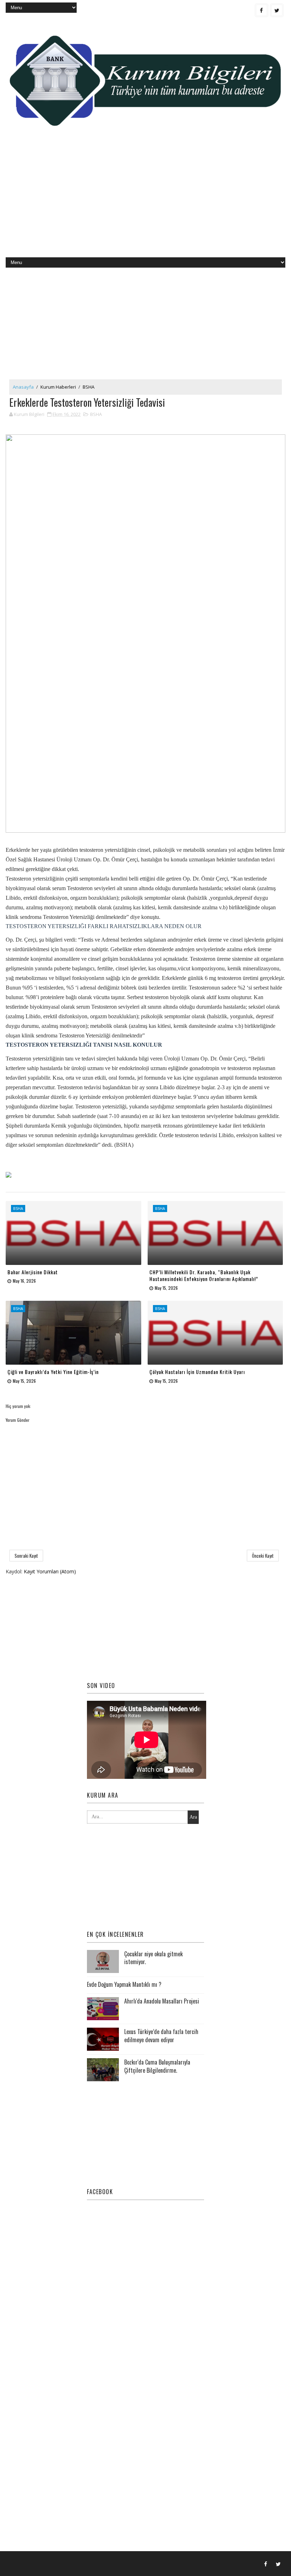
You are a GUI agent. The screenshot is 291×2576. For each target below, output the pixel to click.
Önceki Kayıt (263, 1556)
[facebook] (262, 10)
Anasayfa (23, 387)
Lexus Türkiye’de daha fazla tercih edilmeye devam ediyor (161, 2035)
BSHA (89, 387)
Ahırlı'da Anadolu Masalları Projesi (162, 2001)
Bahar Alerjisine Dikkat (33, 1272)
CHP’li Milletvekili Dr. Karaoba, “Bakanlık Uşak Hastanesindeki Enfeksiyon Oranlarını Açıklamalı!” (204, 1275)
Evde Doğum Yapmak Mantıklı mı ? (124, 1984)
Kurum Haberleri (58, 387)
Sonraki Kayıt (26, 1556)
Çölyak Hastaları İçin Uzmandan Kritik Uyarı (197, 1372)
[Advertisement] (146, 201)
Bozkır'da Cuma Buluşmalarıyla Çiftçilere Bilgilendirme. (157, 2066)
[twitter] (277, 10)
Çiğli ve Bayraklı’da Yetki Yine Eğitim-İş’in (53, 1372)
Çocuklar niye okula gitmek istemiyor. (153, 1958)
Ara (193, 1817)
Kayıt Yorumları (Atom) (50, 1571)
